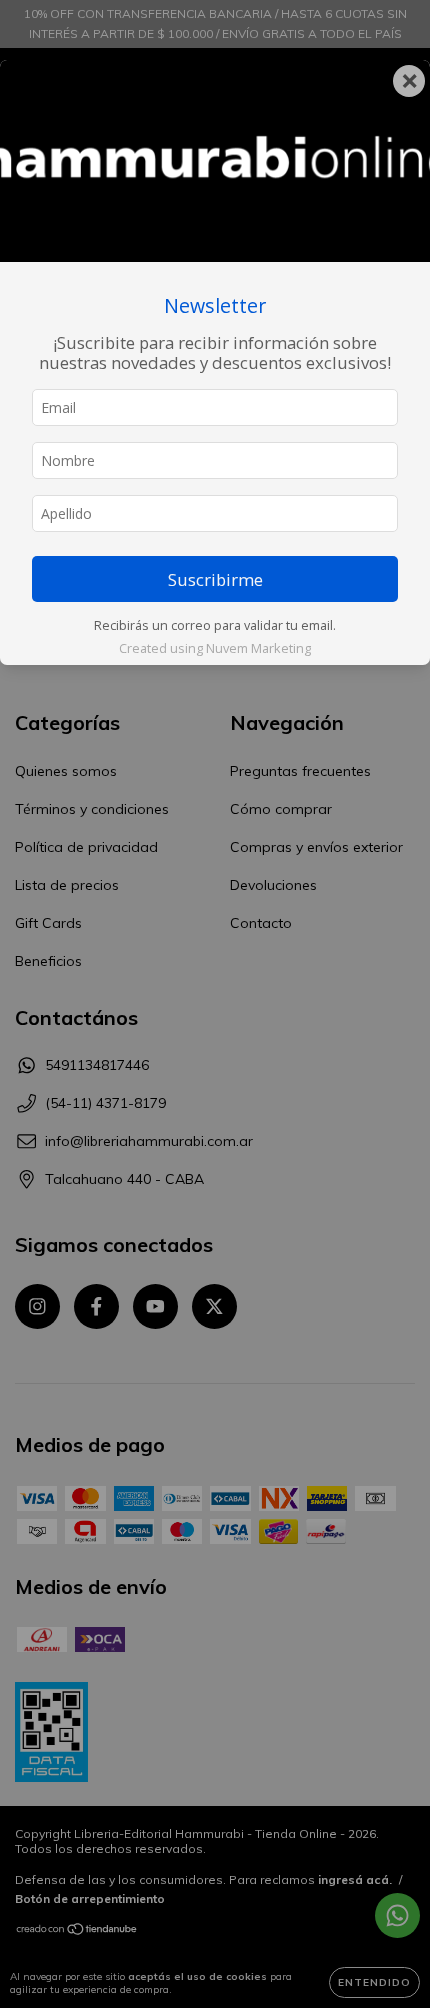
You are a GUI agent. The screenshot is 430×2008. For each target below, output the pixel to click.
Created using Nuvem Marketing (215, 648)
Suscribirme (215, 579)
